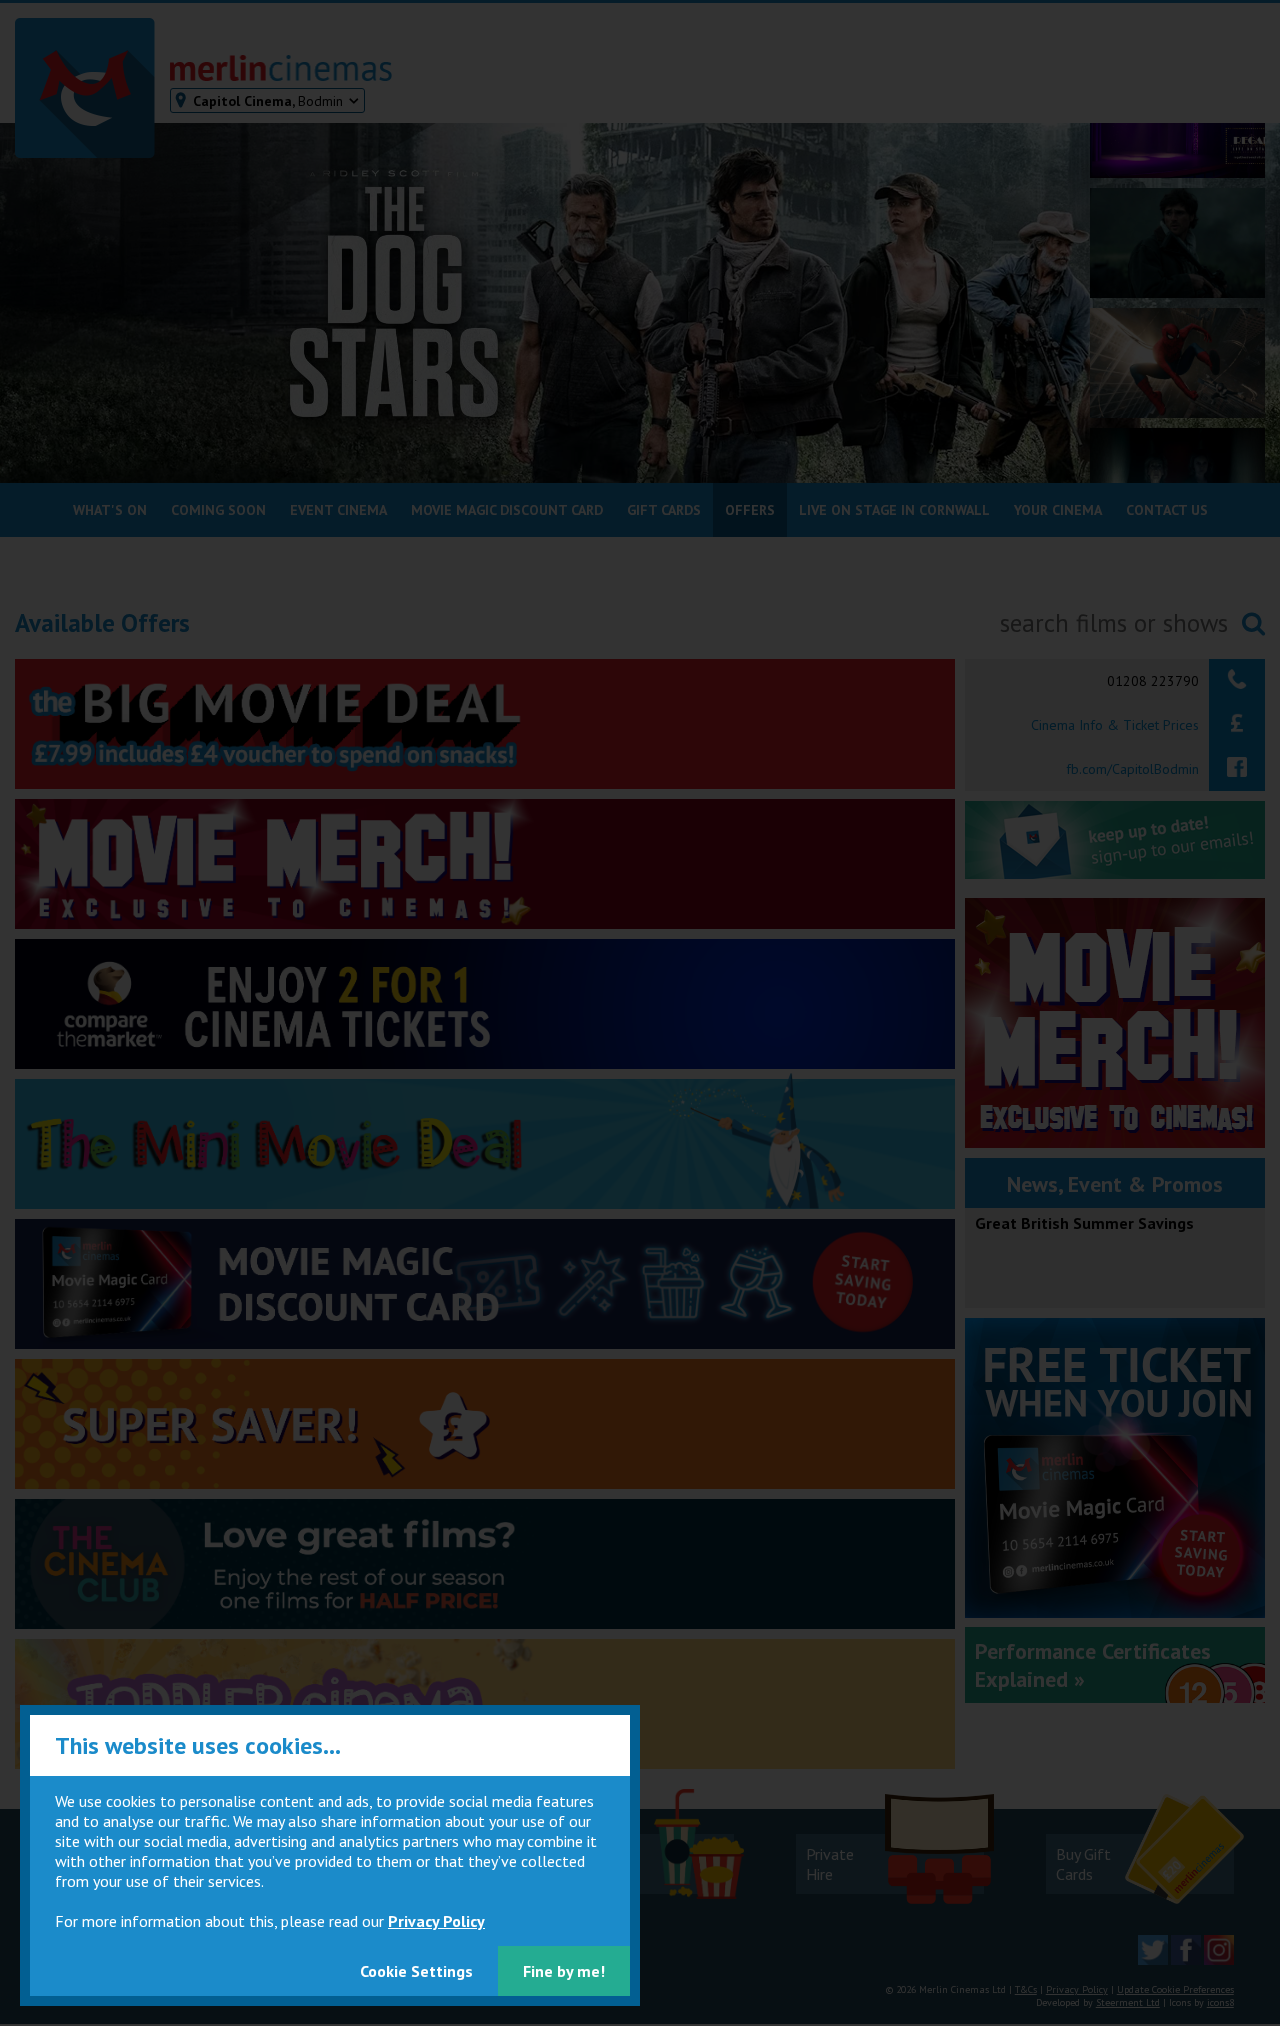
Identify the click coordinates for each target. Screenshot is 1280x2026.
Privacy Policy (436, 1921)
